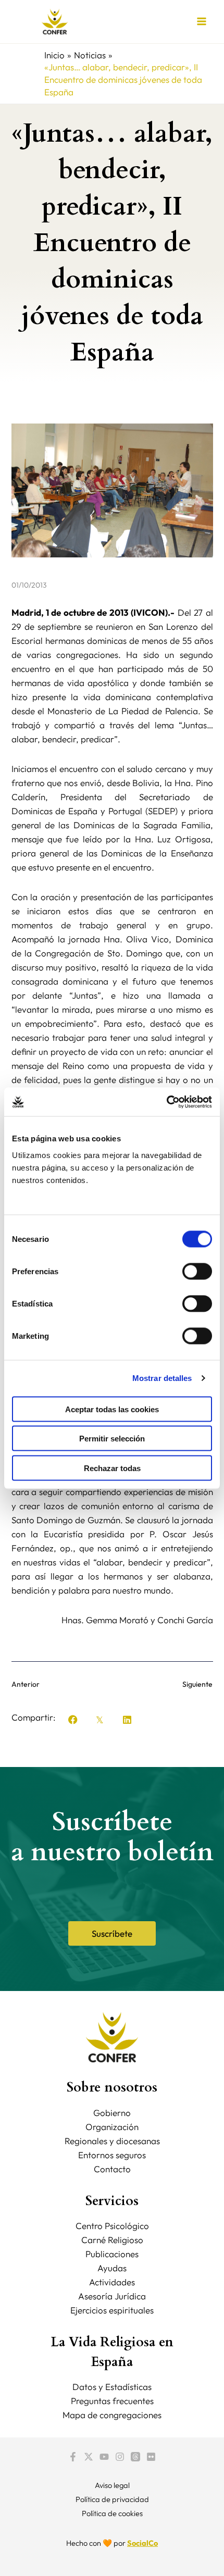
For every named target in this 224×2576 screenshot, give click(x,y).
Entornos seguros (112, 2155)
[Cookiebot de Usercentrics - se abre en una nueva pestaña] (166, 1102)
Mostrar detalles (162, 1378)
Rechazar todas (112, 1468)
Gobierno (112, 2113)
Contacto (112, 2169)
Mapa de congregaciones (112, 2415)
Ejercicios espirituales (112, 2310)
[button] (73, 1720)
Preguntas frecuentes (112, 2401)
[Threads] (135, 2457)
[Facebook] (73, 2457)
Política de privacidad (112, 2499)
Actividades (112, 2282)
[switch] (197, 1271)
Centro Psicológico (112, 2226)
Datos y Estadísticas (112, 2387)
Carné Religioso (112, 2240)
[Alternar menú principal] (202, 22)
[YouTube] (104, 2457)
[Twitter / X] (89, 2457)
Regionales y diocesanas (112, 2141)
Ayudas (112, 2268)
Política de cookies (112, 2513)
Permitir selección (112, 1439)
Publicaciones (112, 2254)
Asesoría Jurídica (112, 2296)
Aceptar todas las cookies (112, 1409)
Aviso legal (112, 2485)
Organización (112, 2127)
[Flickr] (151, 2457)
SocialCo (142, 2543)
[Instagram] (120, 2457)
